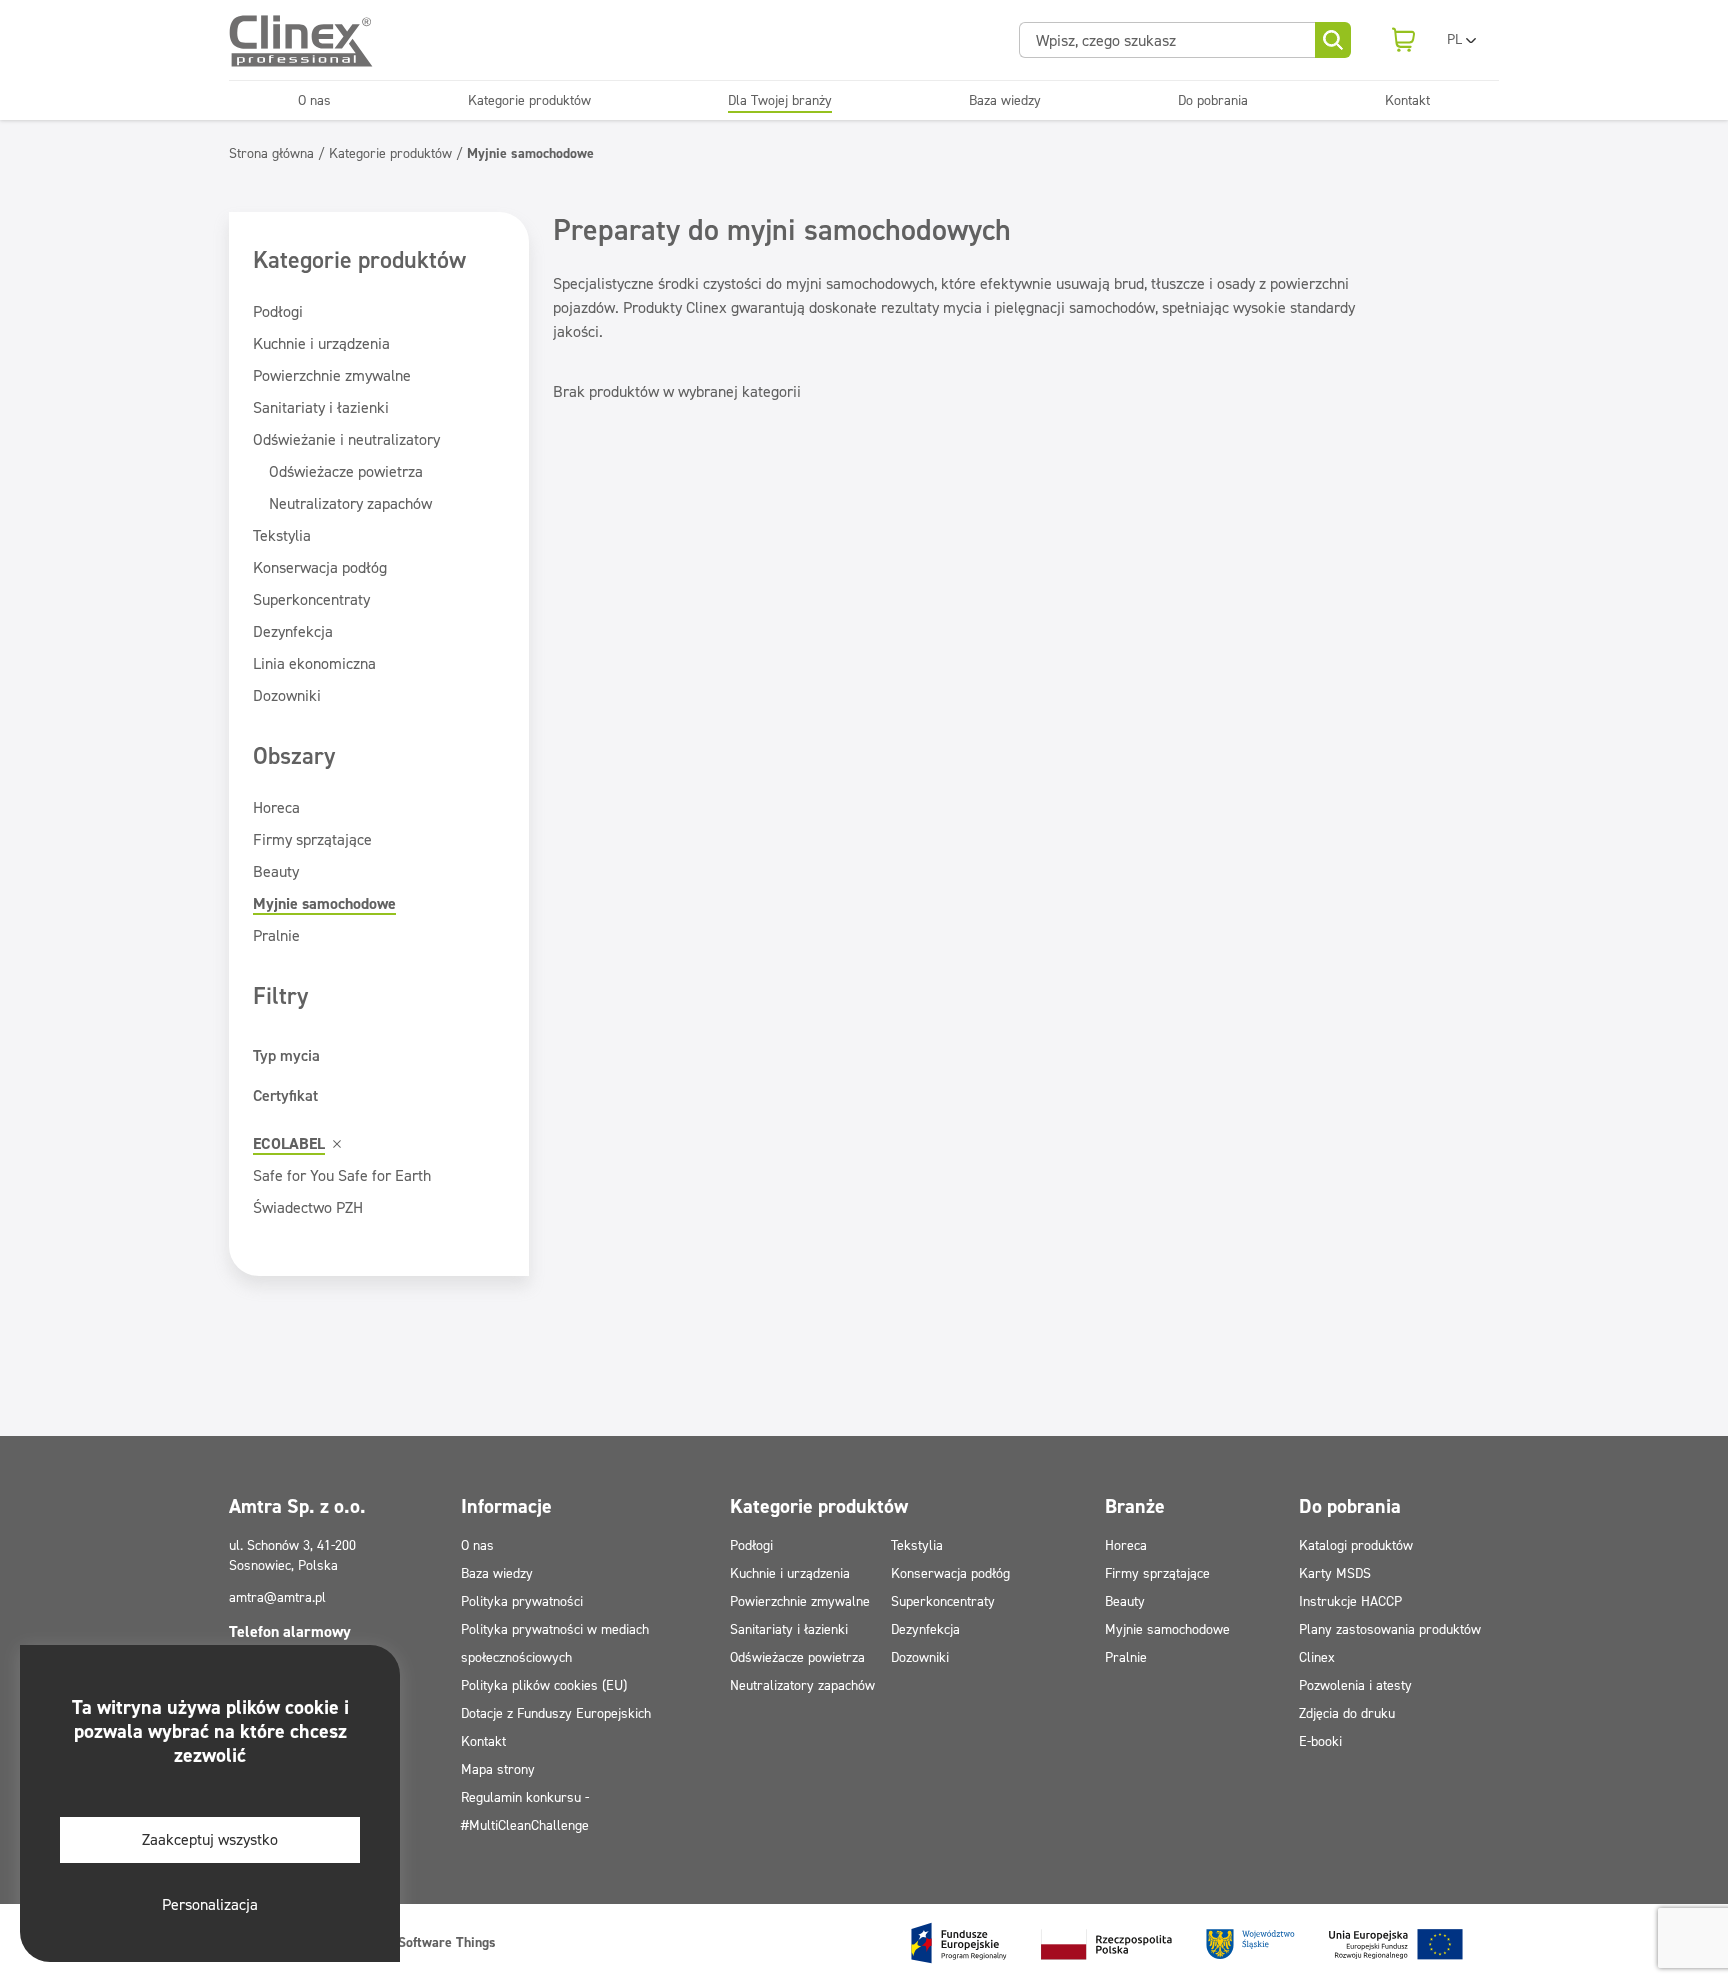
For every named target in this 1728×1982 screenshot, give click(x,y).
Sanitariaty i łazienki (321, 407)
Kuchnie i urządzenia (321, 343)
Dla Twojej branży (780, 100)
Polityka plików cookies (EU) (544, 1685)
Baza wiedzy (1005, 100)
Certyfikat (285, 1095)
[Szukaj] (1333, 40)
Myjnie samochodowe (324, 903)
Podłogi (278, 311)
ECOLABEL (289, 1143)
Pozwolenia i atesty (1355, 1685)
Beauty (276, 871)
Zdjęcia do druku (1347, 1713)
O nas (314, 100)
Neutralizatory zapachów (350, 503)
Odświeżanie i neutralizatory (346, 439)
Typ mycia (286, 1055)
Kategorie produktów (529, 100)
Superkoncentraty (311, 599)
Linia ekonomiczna (314, 663)
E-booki (1320, 1741)
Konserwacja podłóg (320, 567)
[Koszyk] (1403, 40)
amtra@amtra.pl (277, 1597)
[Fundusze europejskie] (1187, 1943)
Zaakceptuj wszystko (210, 1839)
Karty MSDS (1335, 1573)
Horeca (276, 807)
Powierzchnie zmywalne (332, 375)
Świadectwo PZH (308, 1207)
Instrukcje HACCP (1350, 1601)
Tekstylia (282, 535)
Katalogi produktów (1356, 1545)
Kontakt (1407, 100)
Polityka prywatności (522, 1601)
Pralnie (276, 935)
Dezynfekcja (293, 631)
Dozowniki (287, 695)
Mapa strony (498, 1769)
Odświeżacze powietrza (346, 471)
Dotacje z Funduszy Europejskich (556, 1713)
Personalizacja (210, 1904)
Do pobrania (1213, 100)
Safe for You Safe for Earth (342, 1175)
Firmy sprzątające (312, 839)
